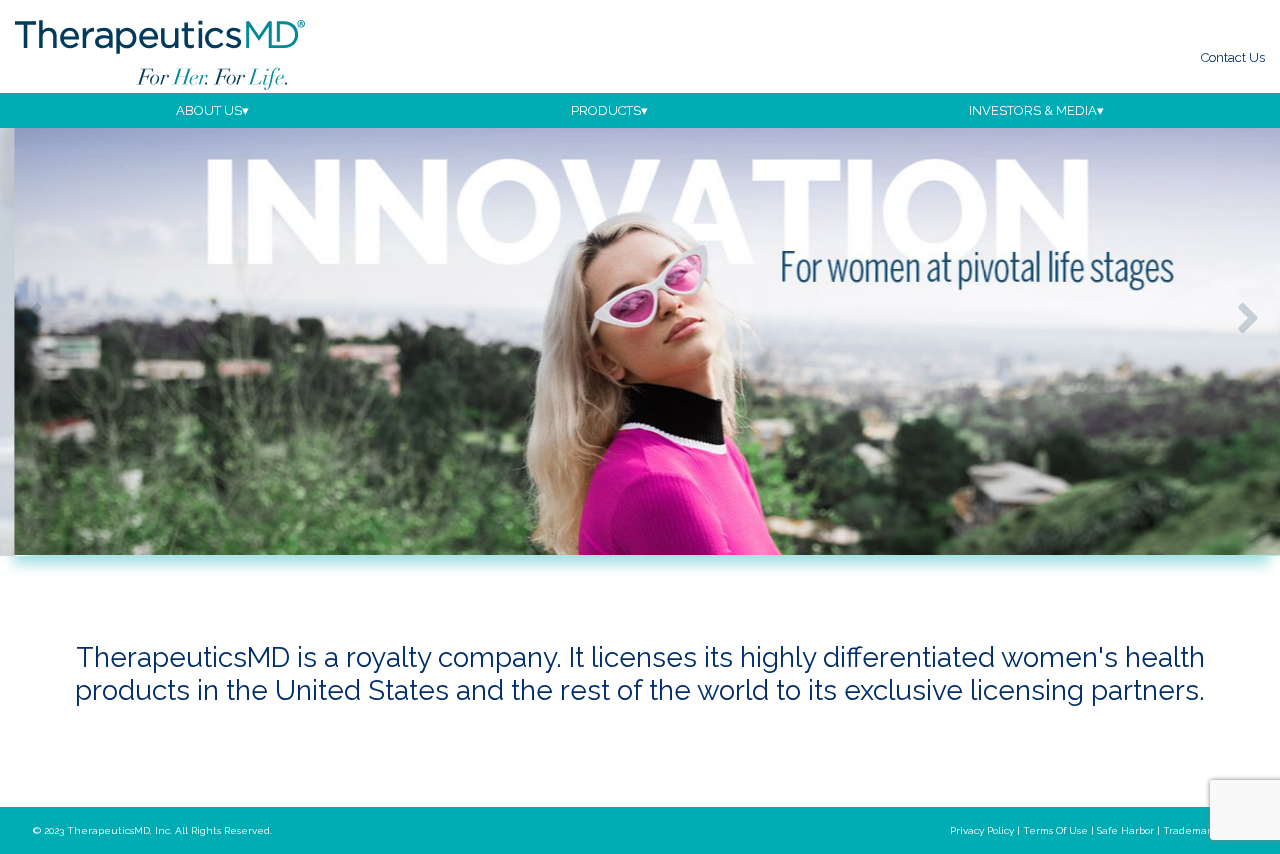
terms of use (1055, 830)
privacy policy (982, 830)
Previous (32, 318)
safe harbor (1125, 830)
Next (1248, 318)
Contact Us (1233, 57)
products (606, 110)
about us (209, 110)
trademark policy (1205, 830)
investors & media (1033, 110)
